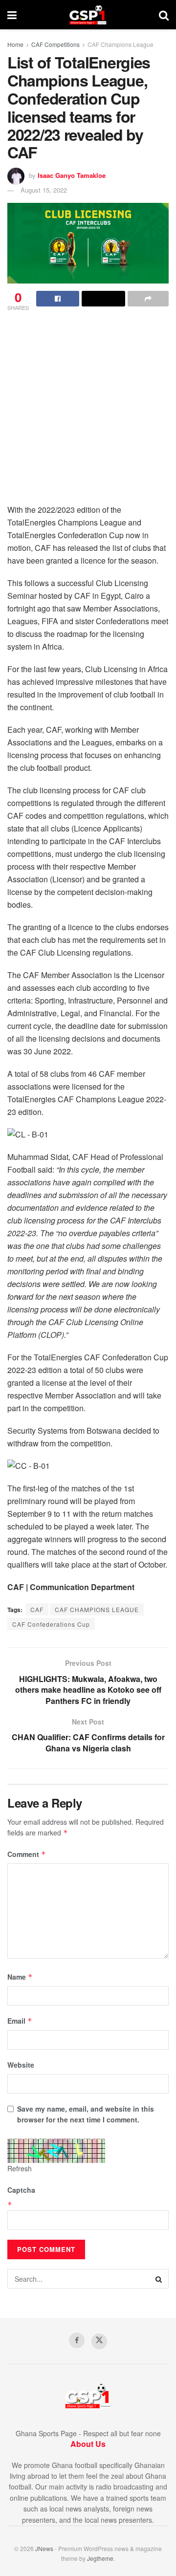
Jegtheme (100, 2558)
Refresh (20, 2168)
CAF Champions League (121, 44)
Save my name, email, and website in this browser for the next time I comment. (86, 2114)
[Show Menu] (12, 15)
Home (15, 44)
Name (20, 1977)
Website (21, 2065)
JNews (44, 2548)
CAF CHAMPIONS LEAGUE (97, 1609)
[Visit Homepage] (88, 15)
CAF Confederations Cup (51, 1624)
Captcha (21, 2190)
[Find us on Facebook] (77, 2340)
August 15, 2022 (44, 190)
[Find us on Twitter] (99, 2341)
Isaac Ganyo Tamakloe (72, 175)
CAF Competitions (55, 44)
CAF (37, 1609)
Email (20, 2021)
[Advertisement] (88, 411)
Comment (27, 1854)
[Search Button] (164, 15)
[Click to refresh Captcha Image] (56, 2151)
